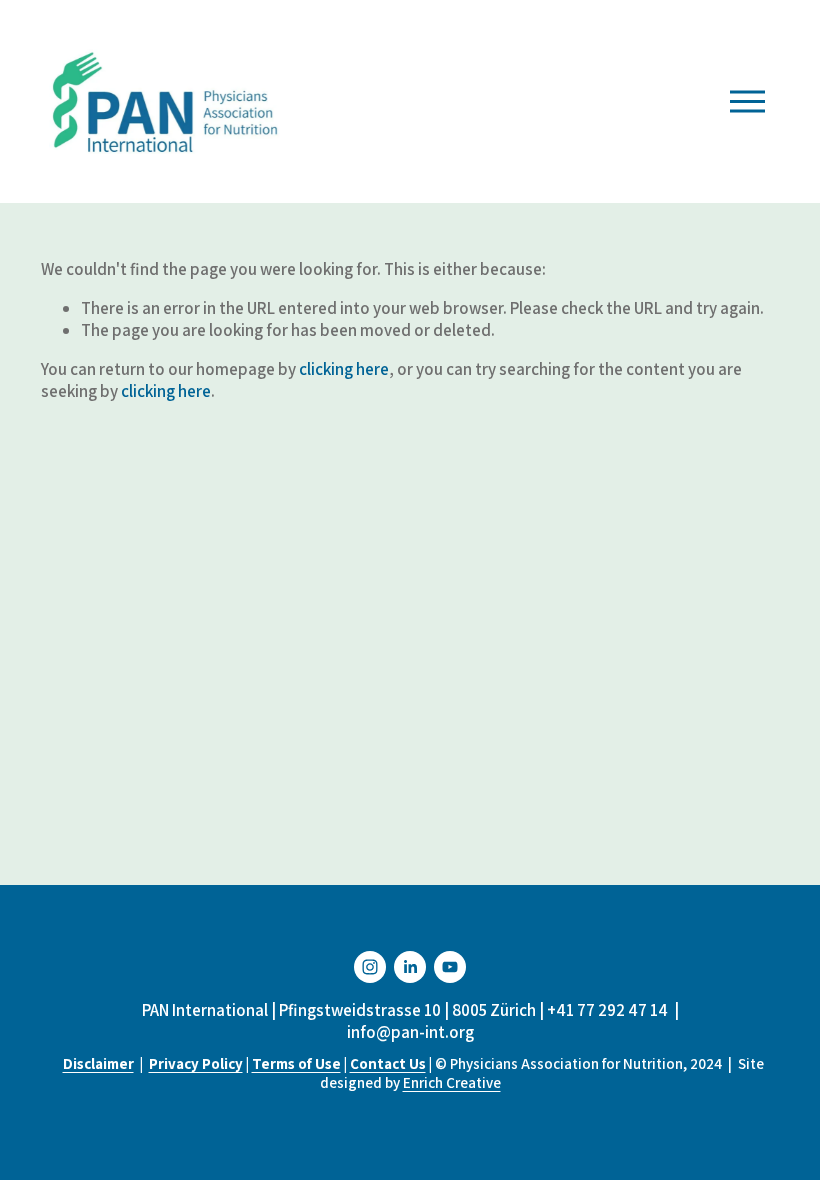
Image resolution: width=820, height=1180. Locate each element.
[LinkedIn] (410, 967)
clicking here (344, 369)
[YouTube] (450, 967)
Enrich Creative (452, 1082)
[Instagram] (370, 967)
